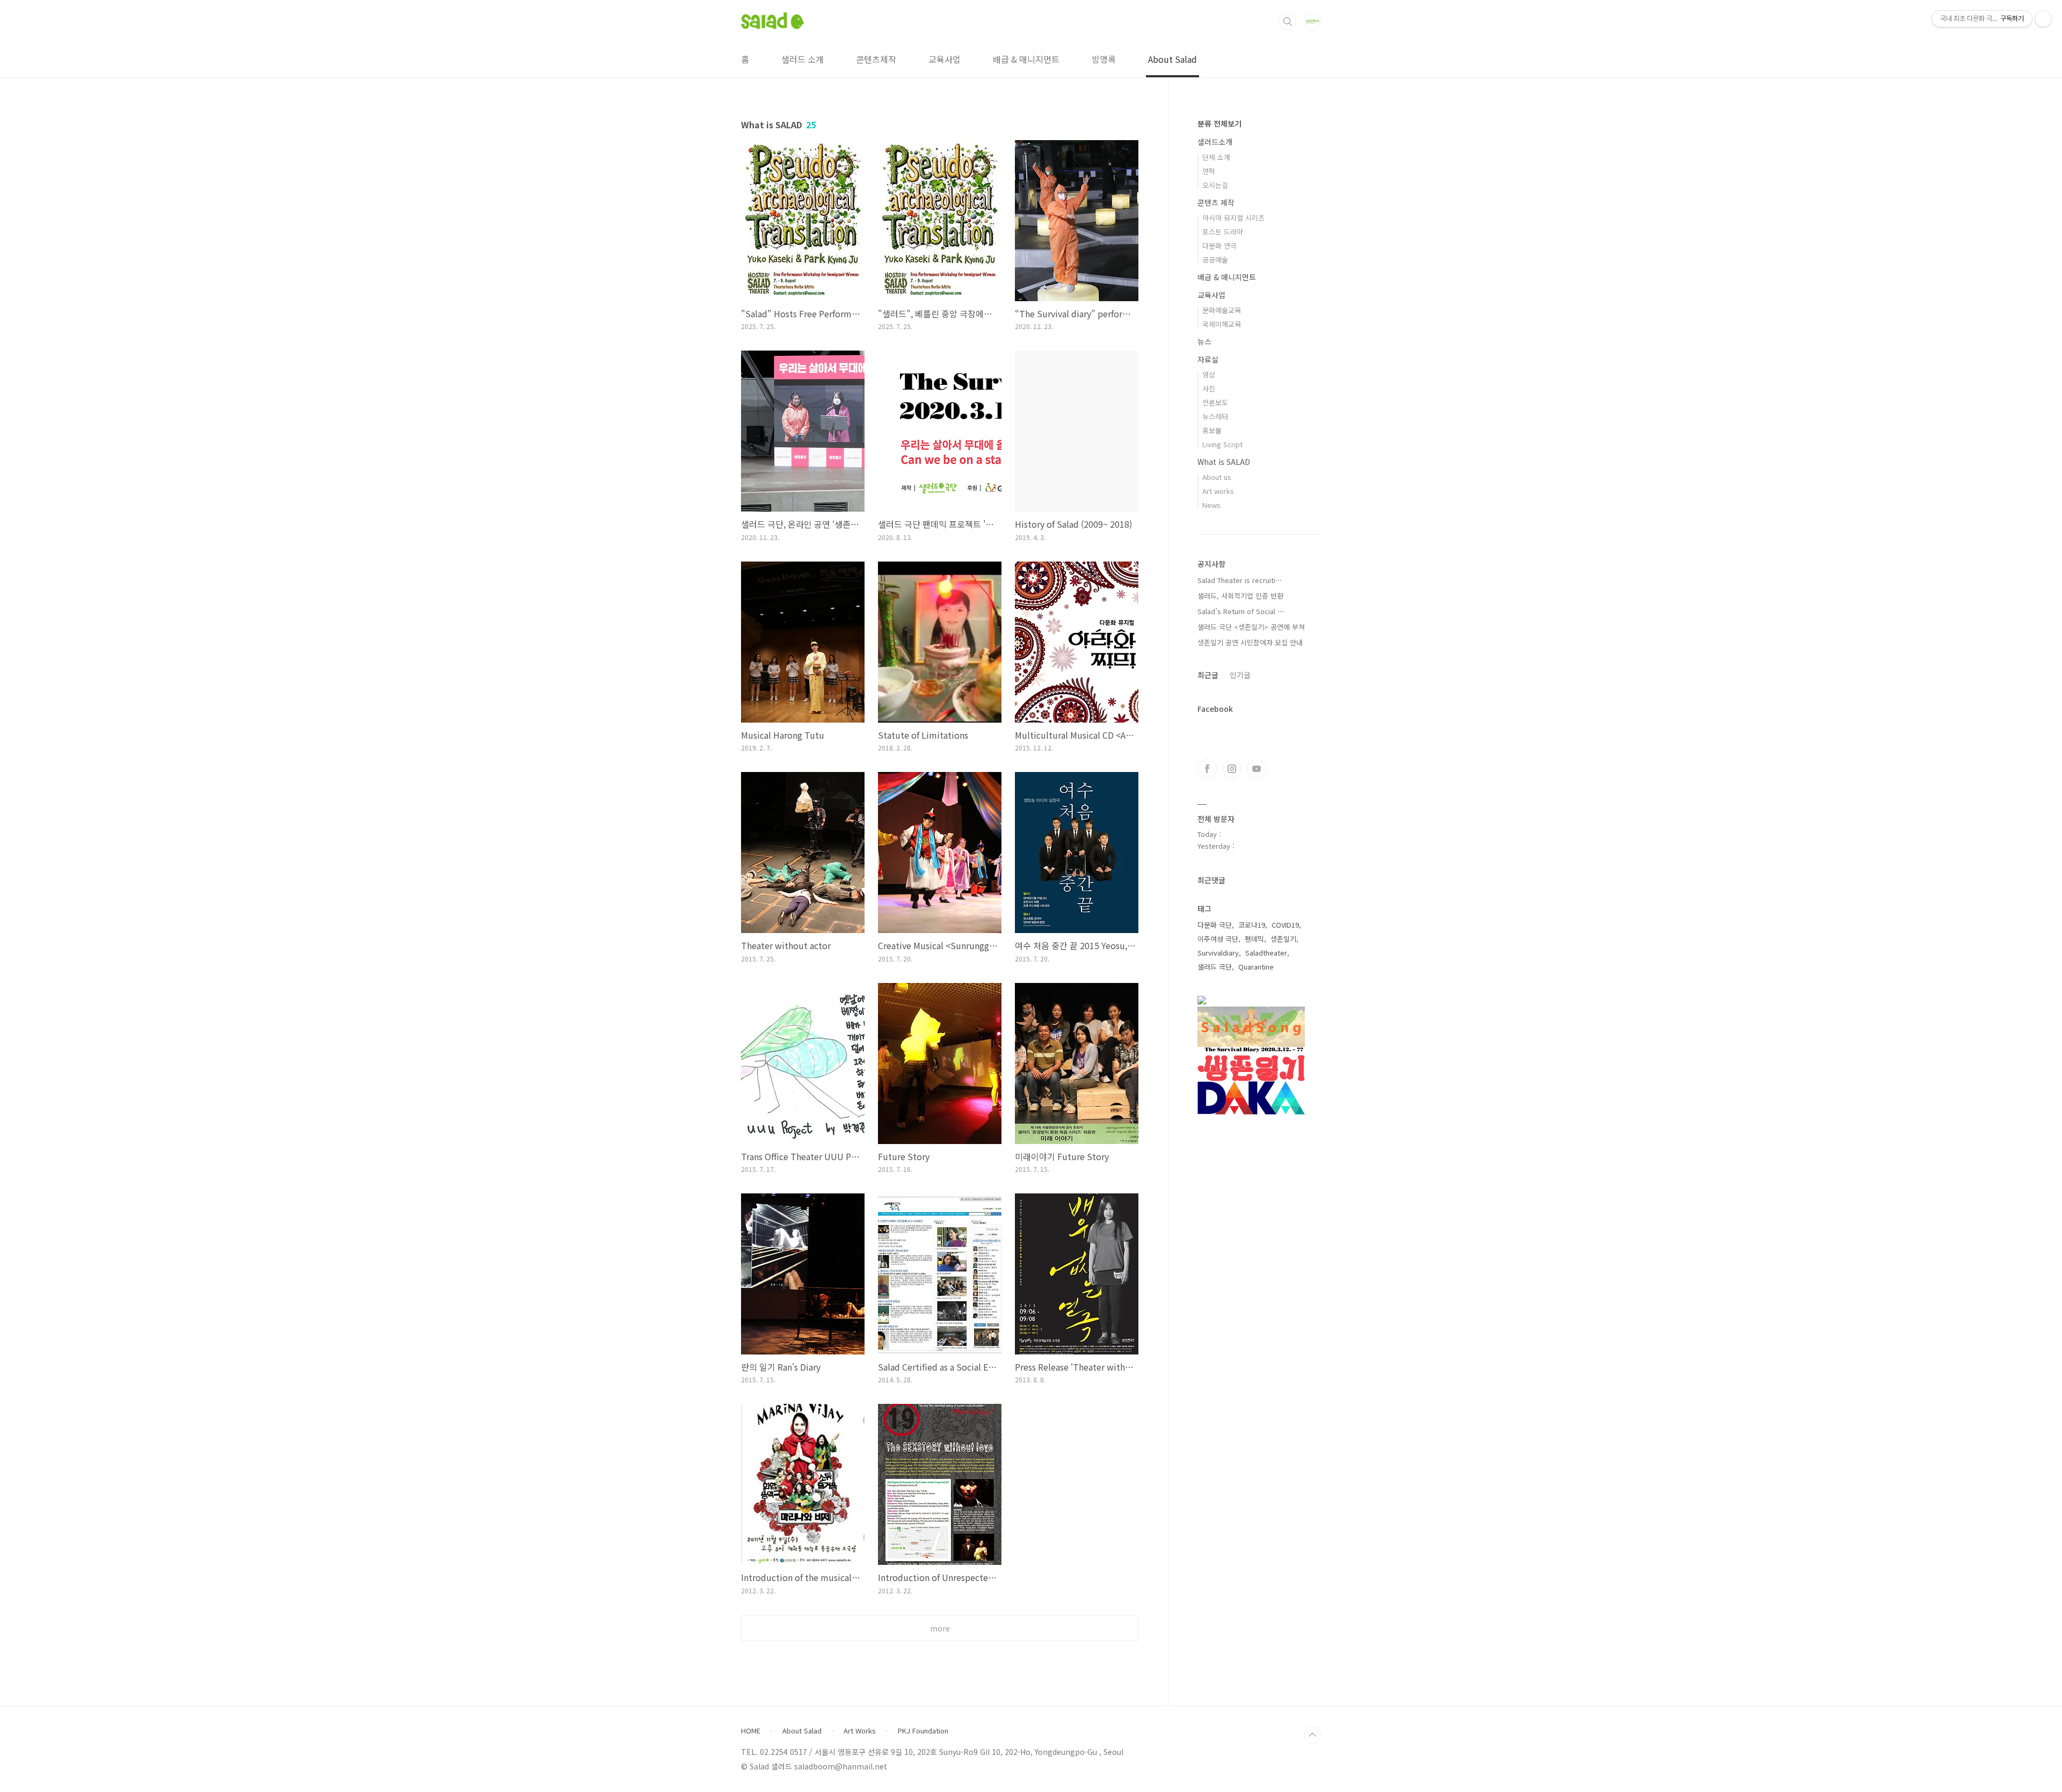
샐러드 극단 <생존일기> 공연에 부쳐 (1251, 627)
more (940, 1628)
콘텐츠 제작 (1216, 202)
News (1211, 505)
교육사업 (945, 59)
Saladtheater (1266, 953)
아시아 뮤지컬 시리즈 (1233, 218)
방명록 (1104, 59)
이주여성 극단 (1218, 939)
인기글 (1240, 675)
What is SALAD (1224, 462)
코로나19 (1252, 925)
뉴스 (1204, 341)
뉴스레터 (1215, 416)
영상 (1209, 374)
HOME (751, 1731)
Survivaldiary (1218, 953)
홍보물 (1212, 430)
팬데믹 (1254, 939)
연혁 (1209, 171)
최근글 (1208, 675)
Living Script (1222, 444)
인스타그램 (1232, 769)
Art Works (860, 1731)
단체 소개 (1216, 157)
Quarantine (1256, 967)
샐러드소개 (1215, 142)
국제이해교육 (1222, 324)
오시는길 (1215, 185)
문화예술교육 (1222, 310)
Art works (1218, 491)
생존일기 (1283, 939)
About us (1217, 477)
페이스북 (1207, 769)
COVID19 (1285, 925)
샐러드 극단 (1215, 967)
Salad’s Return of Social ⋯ (1241, 611)
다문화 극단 (1215, 925)
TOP (1312, 1735)
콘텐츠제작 (876, 59)
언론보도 (1215, 402)
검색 (1288, 21)
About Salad (1172, 59)
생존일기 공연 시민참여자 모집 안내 (1250, 642)
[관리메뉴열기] (2043, 19)
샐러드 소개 (803, 59)
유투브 (1257, 769)
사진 (1209, 388)
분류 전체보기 (1219, 123)
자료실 (1208, 359)
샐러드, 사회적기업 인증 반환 (1240, 596)
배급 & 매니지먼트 (1026, 59)
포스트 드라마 (1223, 232)
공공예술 (1215, 260)
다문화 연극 (1219, 246)
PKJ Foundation (923, 1731)
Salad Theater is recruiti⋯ (1240, 580)
